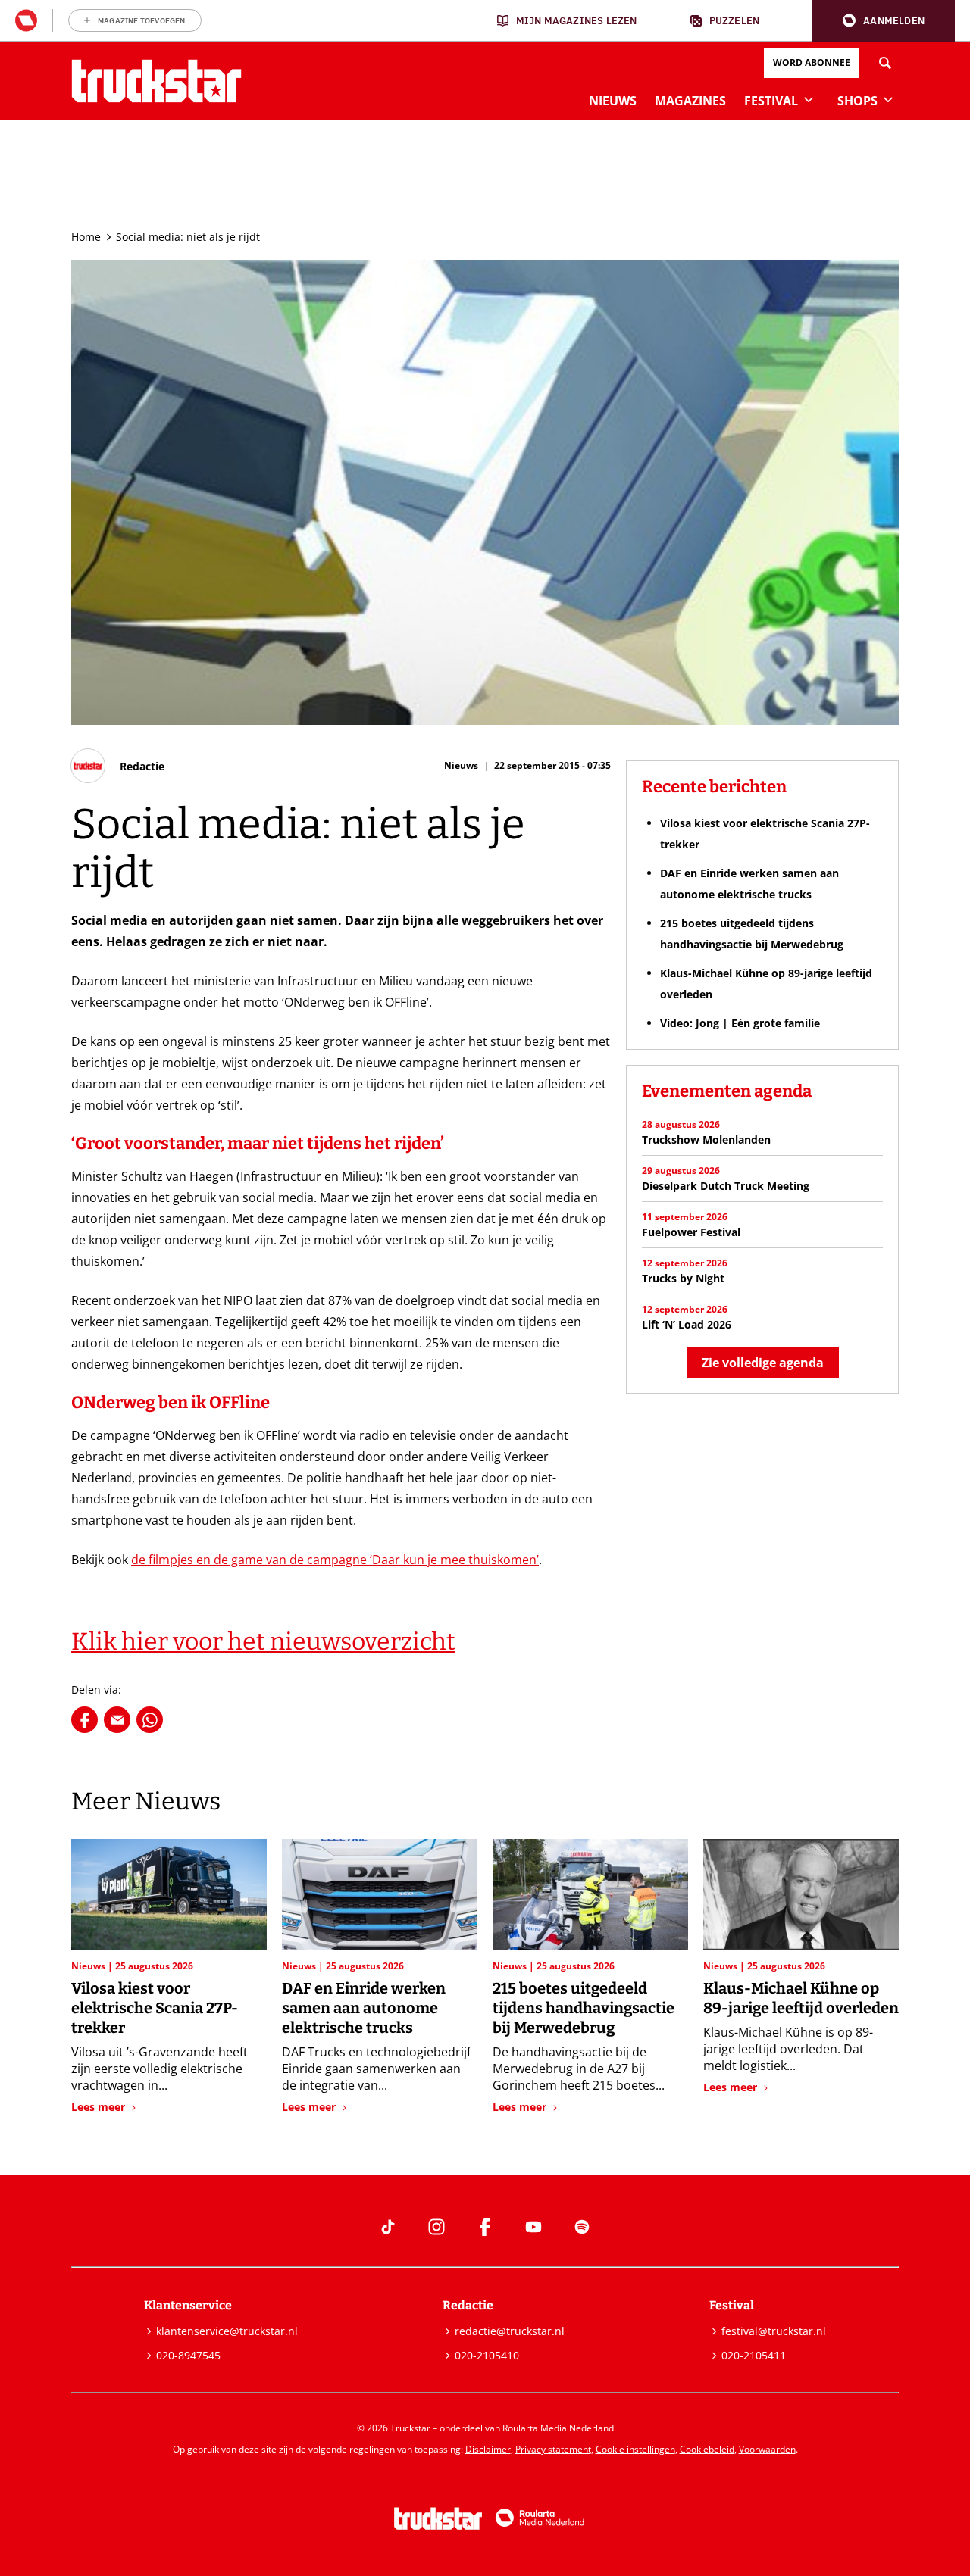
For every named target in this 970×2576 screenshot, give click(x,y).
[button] (884, 21)
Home (86, 237)
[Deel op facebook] (84, 1720)
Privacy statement (553, 2449)
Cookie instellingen (635, 2449)
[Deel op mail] (117, 1720)
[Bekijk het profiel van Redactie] (118, 766)
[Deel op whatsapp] (150, 1720)
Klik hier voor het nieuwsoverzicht (263, 1641)
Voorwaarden (767, 2449)
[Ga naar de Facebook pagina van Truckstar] (485, 2227)
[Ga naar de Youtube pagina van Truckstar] (533, 2227)
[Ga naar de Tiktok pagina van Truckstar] (388, 2227)
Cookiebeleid (707, 2449)
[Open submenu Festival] (809, 99)
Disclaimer (488, 2449)
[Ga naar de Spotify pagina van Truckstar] (582, 2227)
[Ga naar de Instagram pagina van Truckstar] (436, 2227)
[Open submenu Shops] (888, 99)
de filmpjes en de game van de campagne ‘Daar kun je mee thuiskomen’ (335, 1560)
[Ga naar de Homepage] (156, 81)
